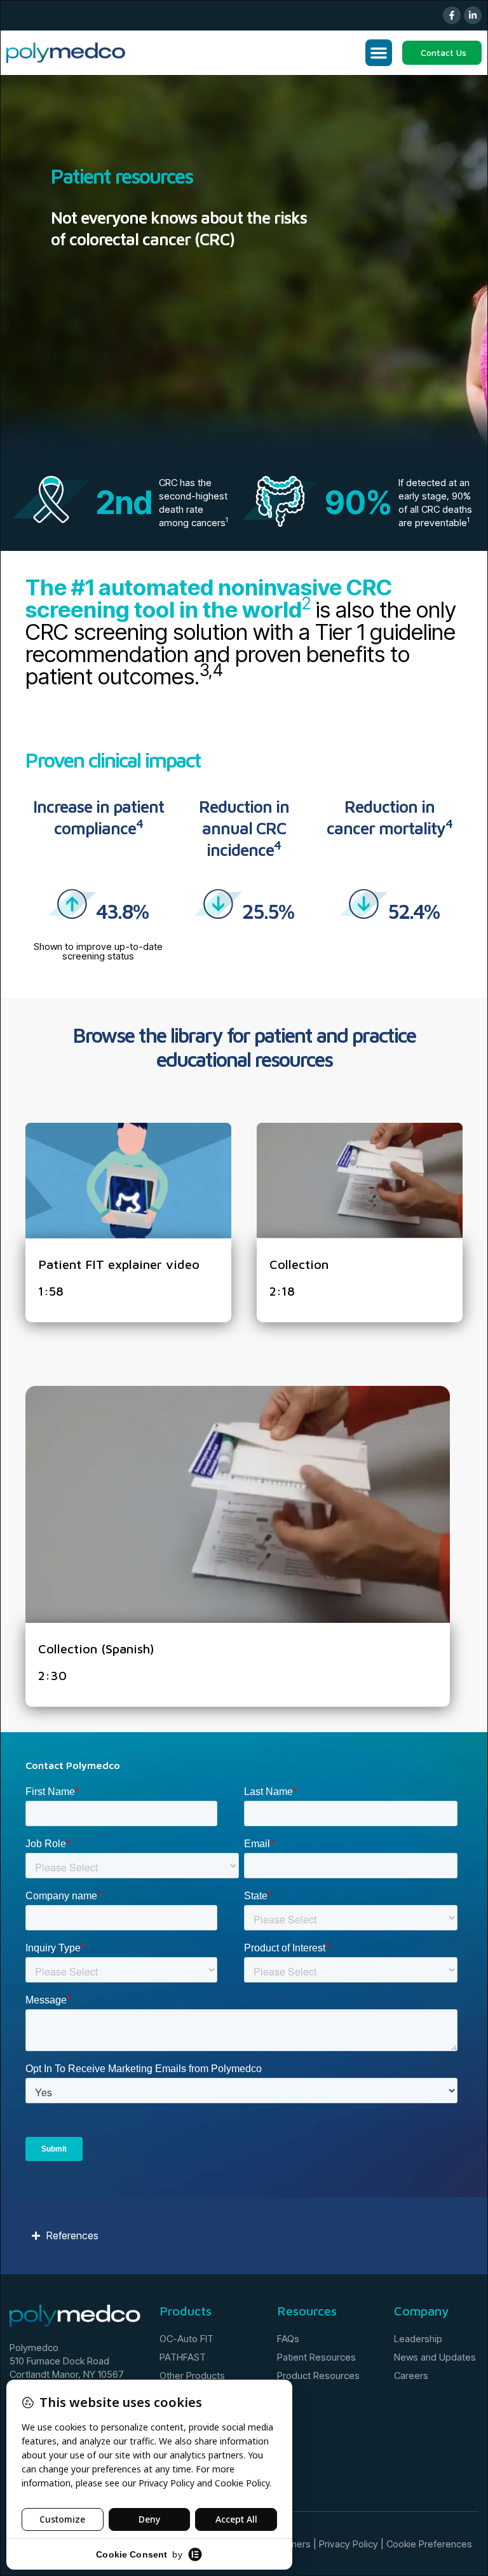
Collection (299, 1264)
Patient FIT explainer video (119, 1264)
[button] (379, 53)
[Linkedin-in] (473, 15)
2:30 (52, 1675)
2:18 (282, 1291)
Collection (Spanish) (96, 1649)
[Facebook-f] (452, 15)
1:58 (51, 1291)
